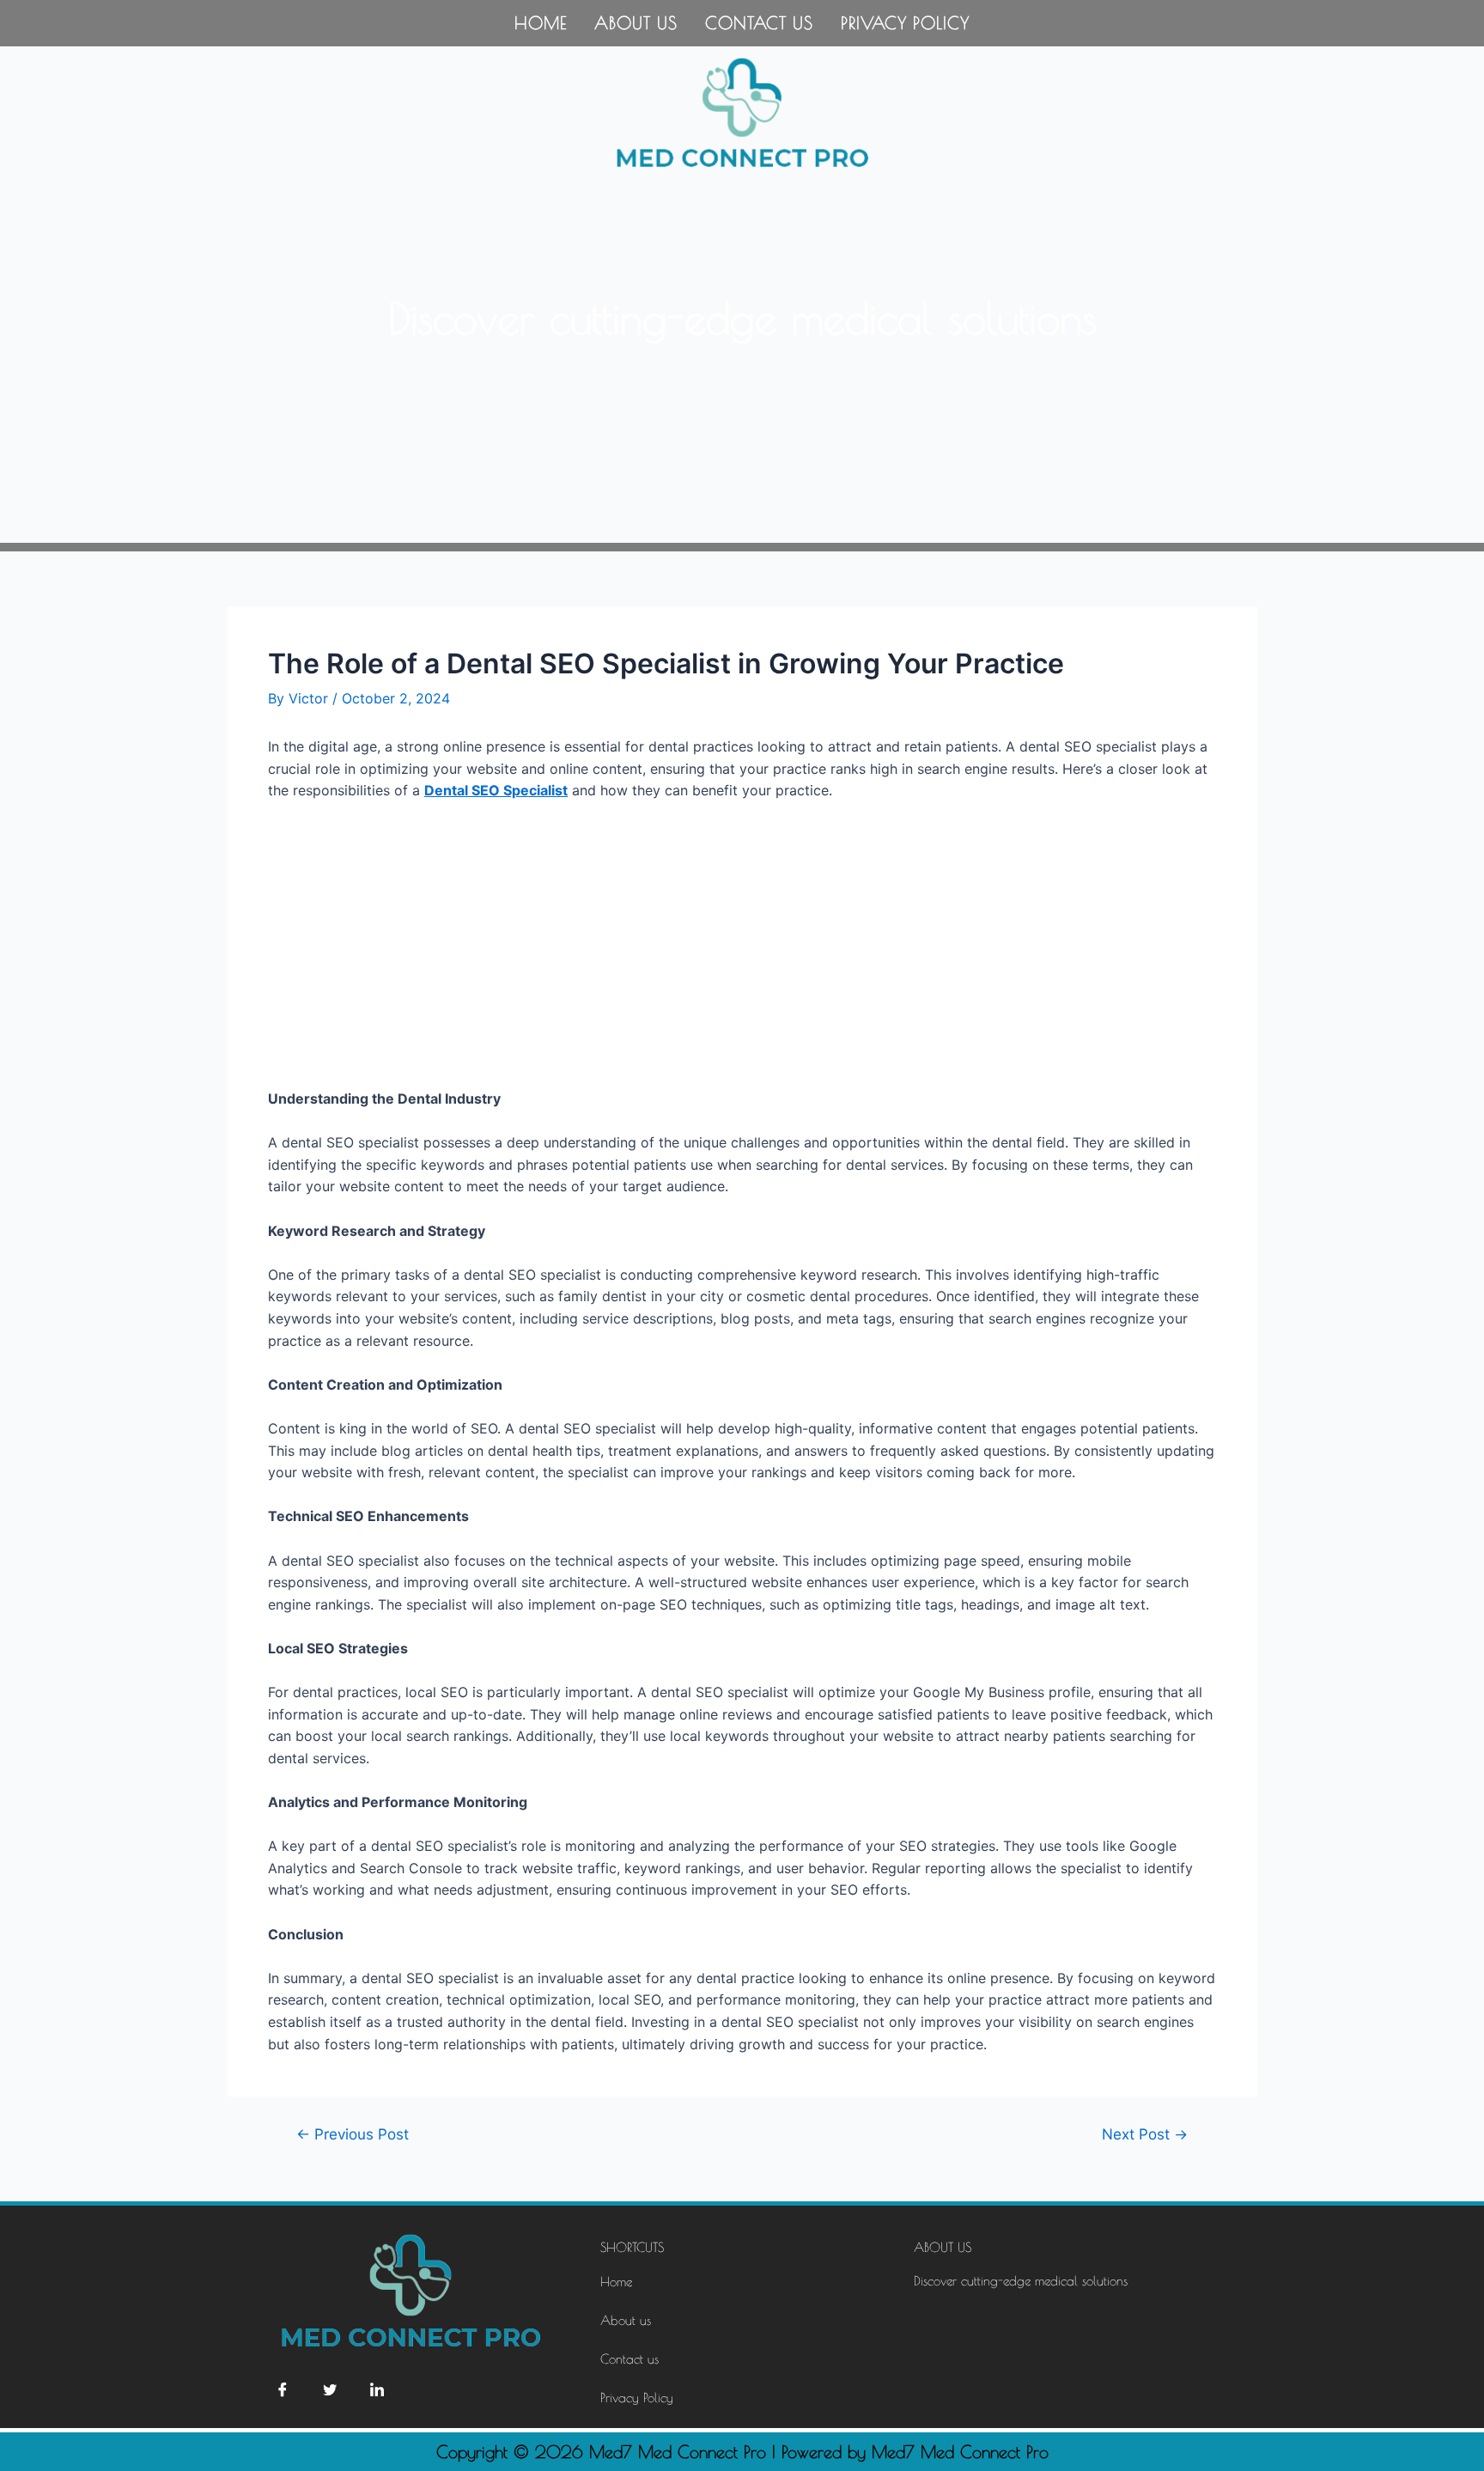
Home (541, 23)
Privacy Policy (905, 23)
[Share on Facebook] (283, 2389)
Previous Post (353, 2134)
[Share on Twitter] (330, 2389)
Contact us (759, 23)
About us (636, 23)
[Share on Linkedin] (377, 2389)
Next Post (1145, 2134)
